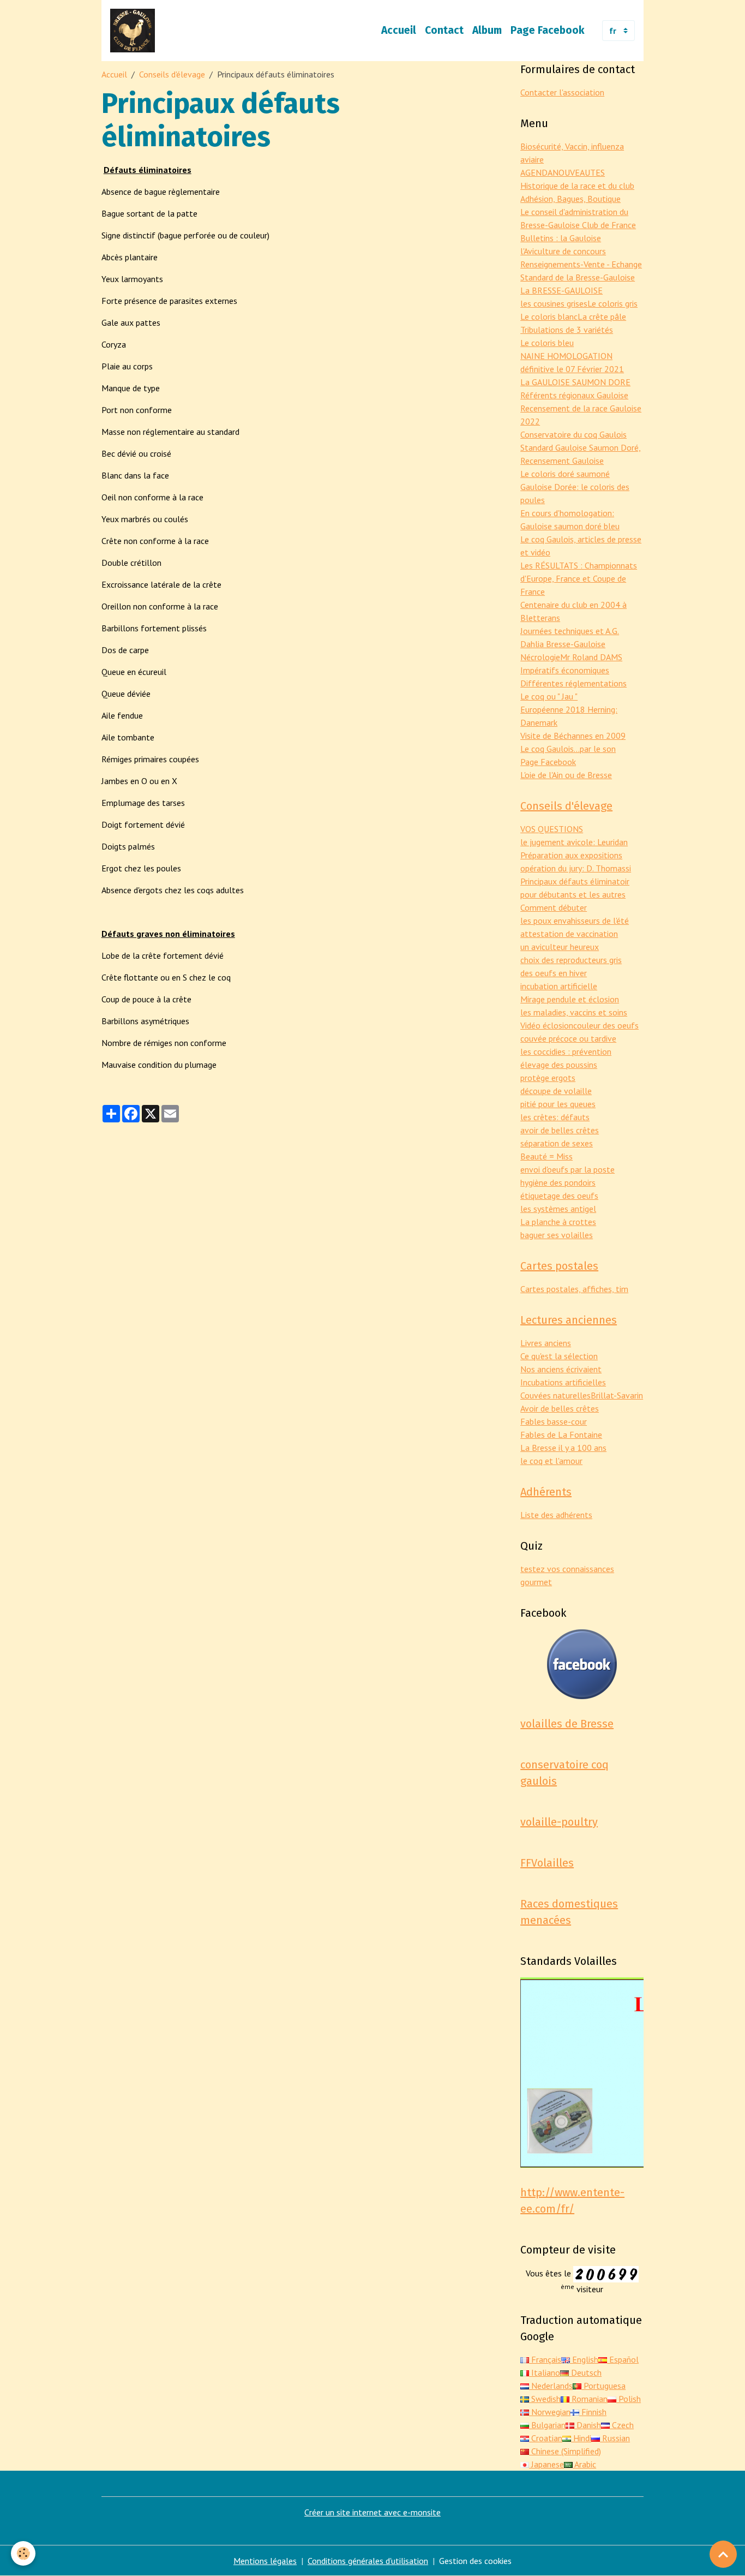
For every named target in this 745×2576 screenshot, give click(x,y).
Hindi (581, 2438)
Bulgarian (547, 2425)
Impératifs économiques (565, 670)
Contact (444, 30)
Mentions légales (265, 2561)
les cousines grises (554, 303)
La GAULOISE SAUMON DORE (575, 382)
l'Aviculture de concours (563, 251)
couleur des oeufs (606, 1025)
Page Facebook (548, 30)
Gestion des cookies (475, 2561)
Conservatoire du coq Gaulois (573, 434)
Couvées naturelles (555, 1395)
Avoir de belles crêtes (560, 1408)
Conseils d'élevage (172, 74)
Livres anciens (546, 1343)
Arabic (584, 2464)
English (584, 2359)
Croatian (546, 2438)
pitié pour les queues (558, 1104)
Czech (622, 2425)
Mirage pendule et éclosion (570, 999)
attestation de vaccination (569, 934)
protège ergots (548, 1078)
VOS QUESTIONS (552, 829)
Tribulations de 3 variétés (567, 330)
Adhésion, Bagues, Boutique (570, 199)
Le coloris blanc (549, 316)
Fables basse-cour (554, 1421)
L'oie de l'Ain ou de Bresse (566, 775)
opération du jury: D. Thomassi (576, 868)
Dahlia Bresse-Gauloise (563, 644)
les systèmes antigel (558, 1209)
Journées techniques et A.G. (570, 631)
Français (545, 2359)
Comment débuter (554, 907)
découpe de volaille (556, 1091)
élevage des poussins (559, 1065)
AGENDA (536, 172)
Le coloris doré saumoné (565, 474)
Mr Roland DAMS (591, 657)
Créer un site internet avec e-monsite (372, 2512)
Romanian (588, 2399)
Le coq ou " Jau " (549, 696)
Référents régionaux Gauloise (574, 395)
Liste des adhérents (556, 1515)
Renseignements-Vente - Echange (581, 264)
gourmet (536, 1582)
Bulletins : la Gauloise (561, 238)
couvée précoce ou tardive (568, 1038)
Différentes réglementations (573, 683)
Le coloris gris (612, 303)
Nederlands (551, 2386)
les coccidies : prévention (566, 1051)
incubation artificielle (559, 986)
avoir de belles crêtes (560, 1130)
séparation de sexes (557, 1143)
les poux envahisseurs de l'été (575, 921)
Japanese (546, 2464)
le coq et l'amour (551, 1461)
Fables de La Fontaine (561, 1435)
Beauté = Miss (546, 1156)
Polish (629, 2399)
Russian (615, 2438)
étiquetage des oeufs (559, 1196)
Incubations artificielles (563, 1382)
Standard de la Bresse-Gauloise (578, 277)
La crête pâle (602, 316)
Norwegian (550, 2412)
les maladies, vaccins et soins (574, 1012)
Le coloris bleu (547, 343)
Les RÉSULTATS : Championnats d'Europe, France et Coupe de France (579, 578)
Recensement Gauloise (562, 461)
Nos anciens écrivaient (561, 1369)
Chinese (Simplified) (565, 2451)
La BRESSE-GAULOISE (561, 290)
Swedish (545, 2399)
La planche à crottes (558, 1222)
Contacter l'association (562, 92)
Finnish (593, 2412)
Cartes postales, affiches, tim (574, 1289)
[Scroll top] (723, 2554)
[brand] (135, 31)
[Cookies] (23, 2553)
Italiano (545, 2372)
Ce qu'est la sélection (559, 1356)
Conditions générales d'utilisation (368, 2561)
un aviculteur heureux (560, 947)
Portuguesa (603, 2386)
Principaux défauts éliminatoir (575, 881)
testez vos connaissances (567, 1569)
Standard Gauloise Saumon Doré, (581, 447)
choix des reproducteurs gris (571, 960)
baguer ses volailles (557, 1235)
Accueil (399, 30)
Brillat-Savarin (617, 1395)
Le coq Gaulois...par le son (568, 749)
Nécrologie (540, 657)
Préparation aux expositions (571, 855)
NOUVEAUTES (579, 172)
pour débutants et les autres (573, 894)
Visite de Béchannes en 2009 (573, 736)
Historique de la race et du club (577, 186)
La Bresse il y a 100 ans (563, 1448)
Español (623, 2359)
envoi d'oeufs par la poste (567, 1169)
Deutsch (585, 2372)
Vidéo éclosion (547, 1025)
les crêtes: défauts (555, 1117)
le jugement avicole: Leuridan (574, 842)
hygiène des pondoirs (558, 1182)
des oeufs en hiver (554, 973)
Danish (588, 2425)
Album (487, 30)
